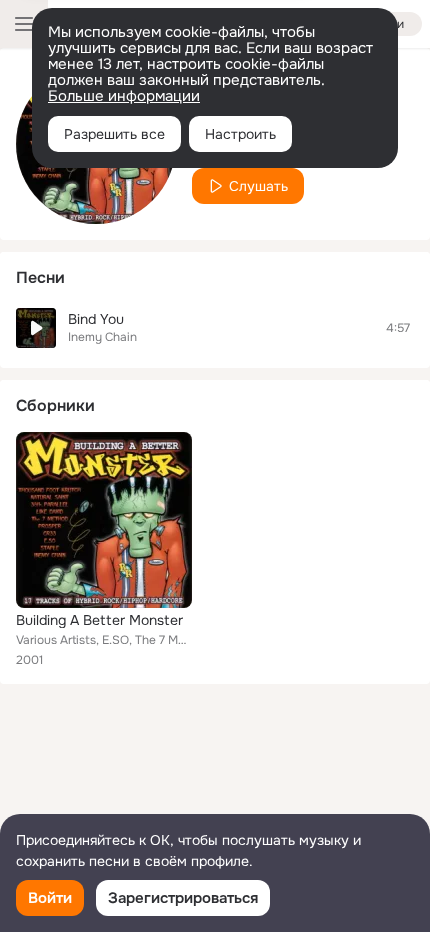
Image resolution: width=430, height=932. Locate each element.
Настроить (240, 134)
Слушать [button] (258, 186)
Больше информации (124, 96)
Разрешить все (114, 134)
